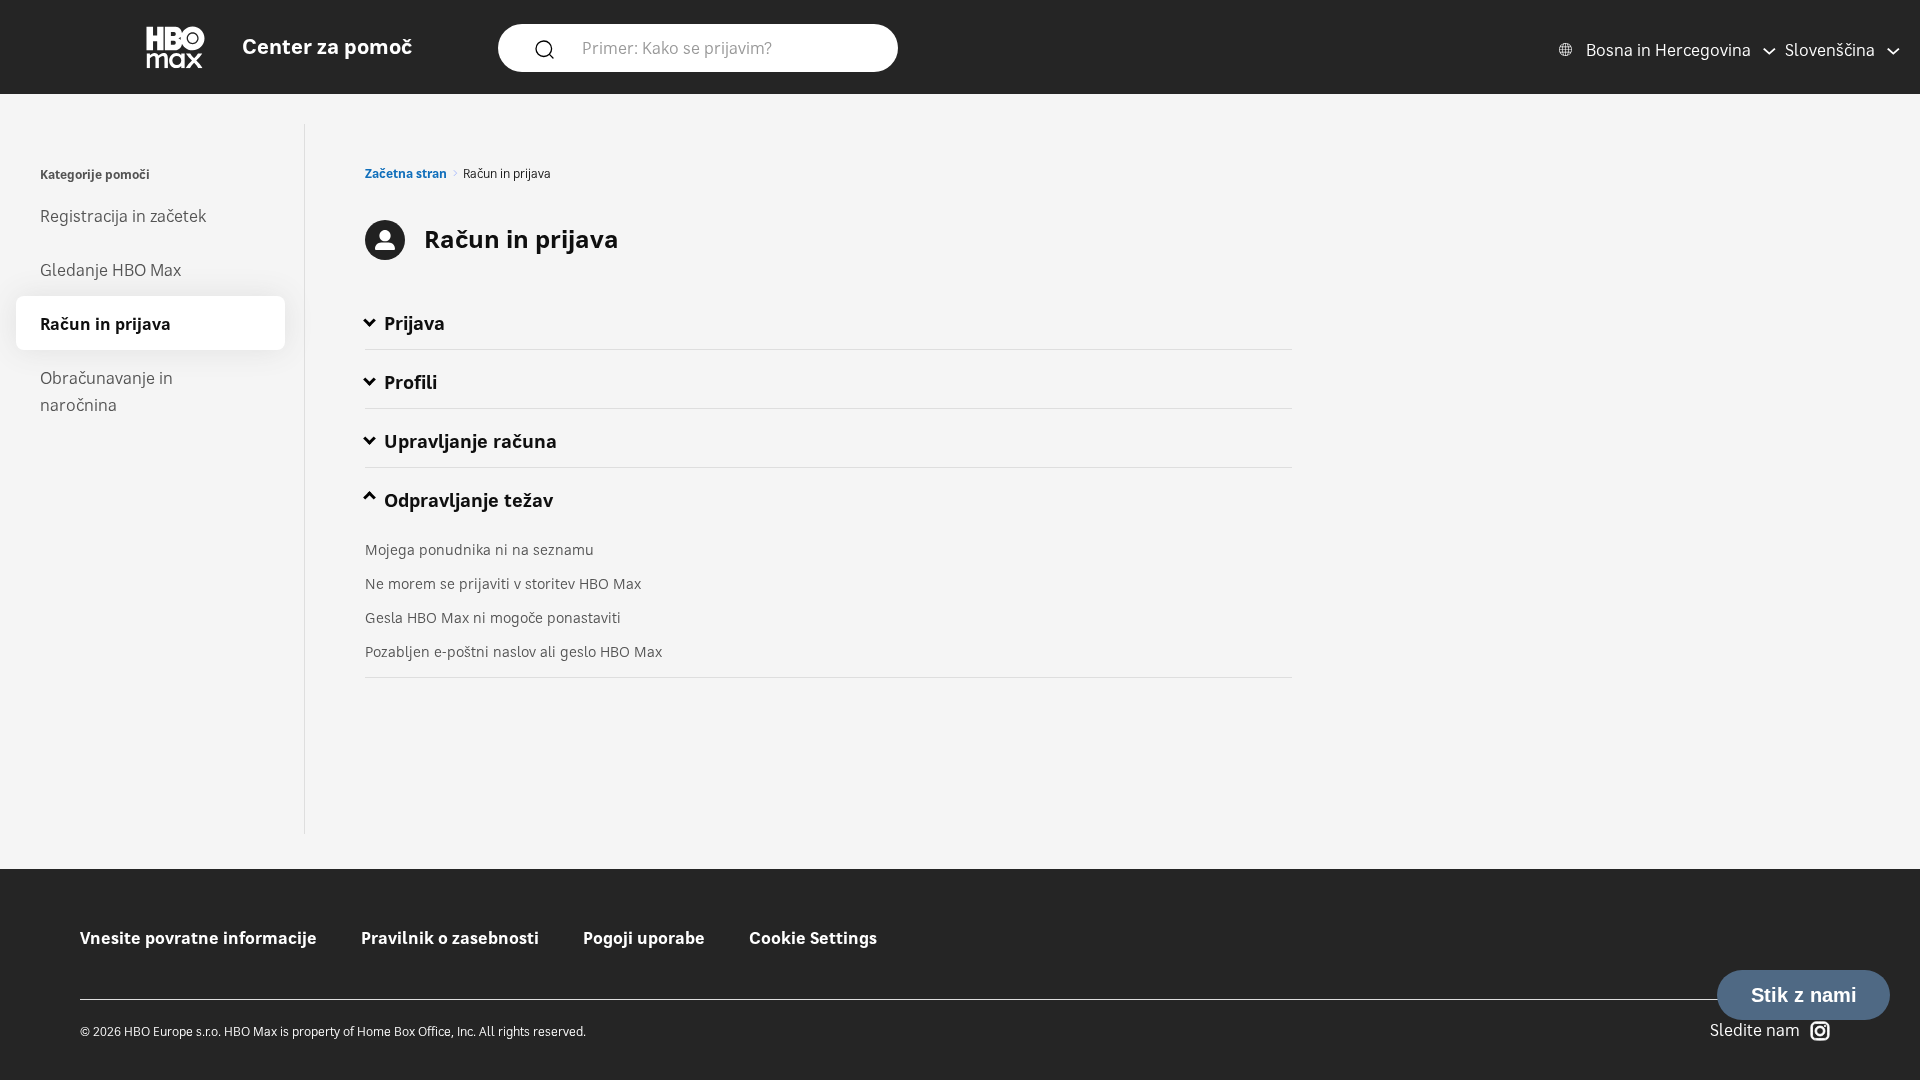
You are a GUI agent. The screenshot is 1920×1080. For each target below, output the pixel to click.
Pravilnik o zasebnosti (450, 938)
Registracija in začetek (123, 216)
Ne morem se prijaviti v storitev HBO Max (503, 583)
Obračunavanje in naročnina (106, 391)
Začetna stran (406, 173)
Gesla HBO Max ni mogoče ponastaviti (493, 617)
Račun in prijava (105, 324)
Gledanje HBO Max (110, 270)
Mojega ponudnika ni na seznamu (479, 549)
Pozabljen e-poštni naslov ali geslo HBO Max (513, 651)
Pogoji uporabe (644, 938)
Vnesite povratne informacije (198, 938)
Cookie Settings (813, 938)
